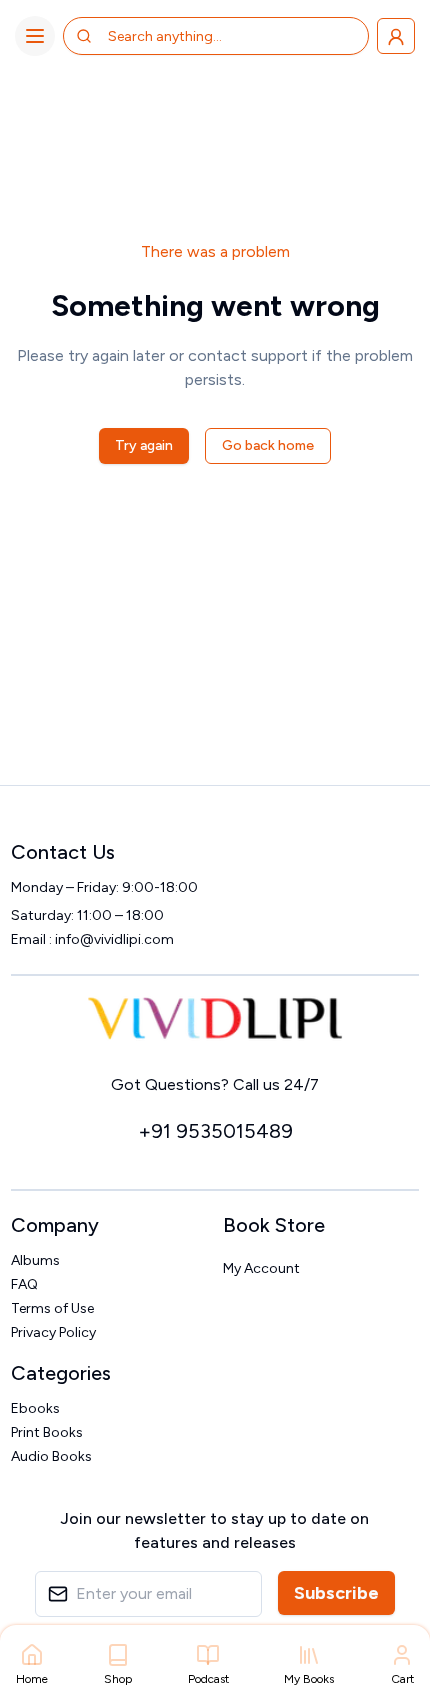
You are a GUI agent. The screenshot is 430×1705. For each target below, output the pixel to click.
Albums (35, 1260)
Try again (144, 445)
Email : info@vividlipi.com (92, 939)
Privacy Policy (53, 1332)
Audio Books (51, 1456)
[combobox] (187, 36)
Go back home (268, 445)
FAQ (24, 1284)
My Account (261, 1268)
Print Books (47, 1432)
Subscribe (336, 1593)
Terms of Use (52, 1308)
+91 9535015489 (215, 1131)
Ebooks (35, 1408)
